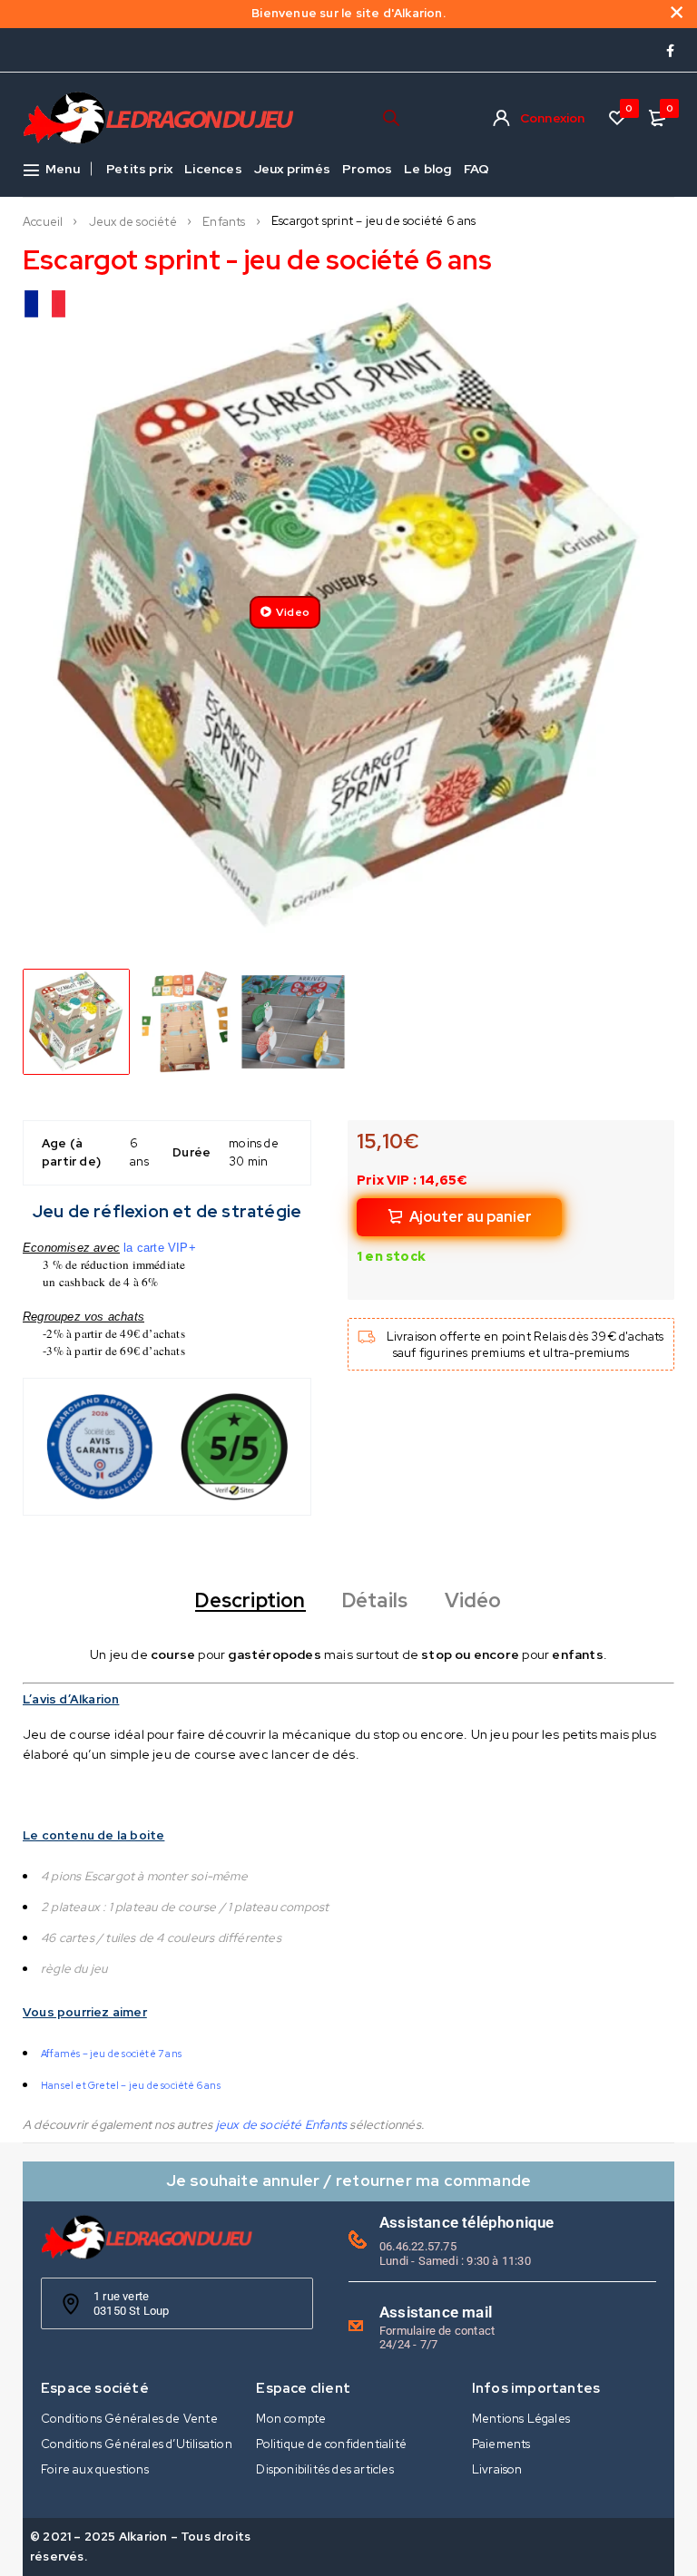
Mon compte (291, 2419)
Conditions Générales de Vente (129, 2419)
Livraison (497, 2469)
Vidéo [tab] (473, 1601)
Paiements (501, 2444)
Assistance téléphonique (467, 2222)
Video (293, 612)
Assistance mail (436, 2312)
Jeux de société (133, 222)
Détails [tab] (375, 1601)
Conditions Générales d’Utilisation (137, 2444)
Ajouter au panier (471, 1217)
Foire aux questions (95, 2469)
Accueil (43, 222)
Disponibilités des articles (324, 2469)
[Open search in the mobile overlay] (391, 117)
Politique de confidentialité (331, 2444)
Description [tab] (250, 1601)
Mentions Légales (521, 2419)
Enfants (224, 222)
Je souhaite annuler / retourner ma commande (349, 2180)
